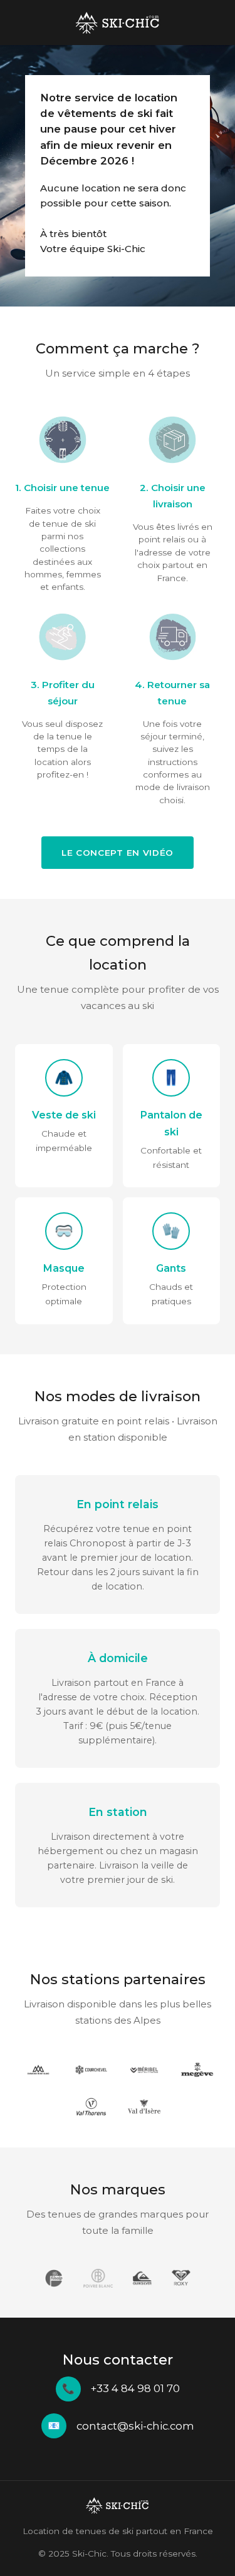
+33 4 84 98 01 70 (135, 2388)
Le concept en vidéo (118, 853)
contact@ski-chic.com (135, 2426)
